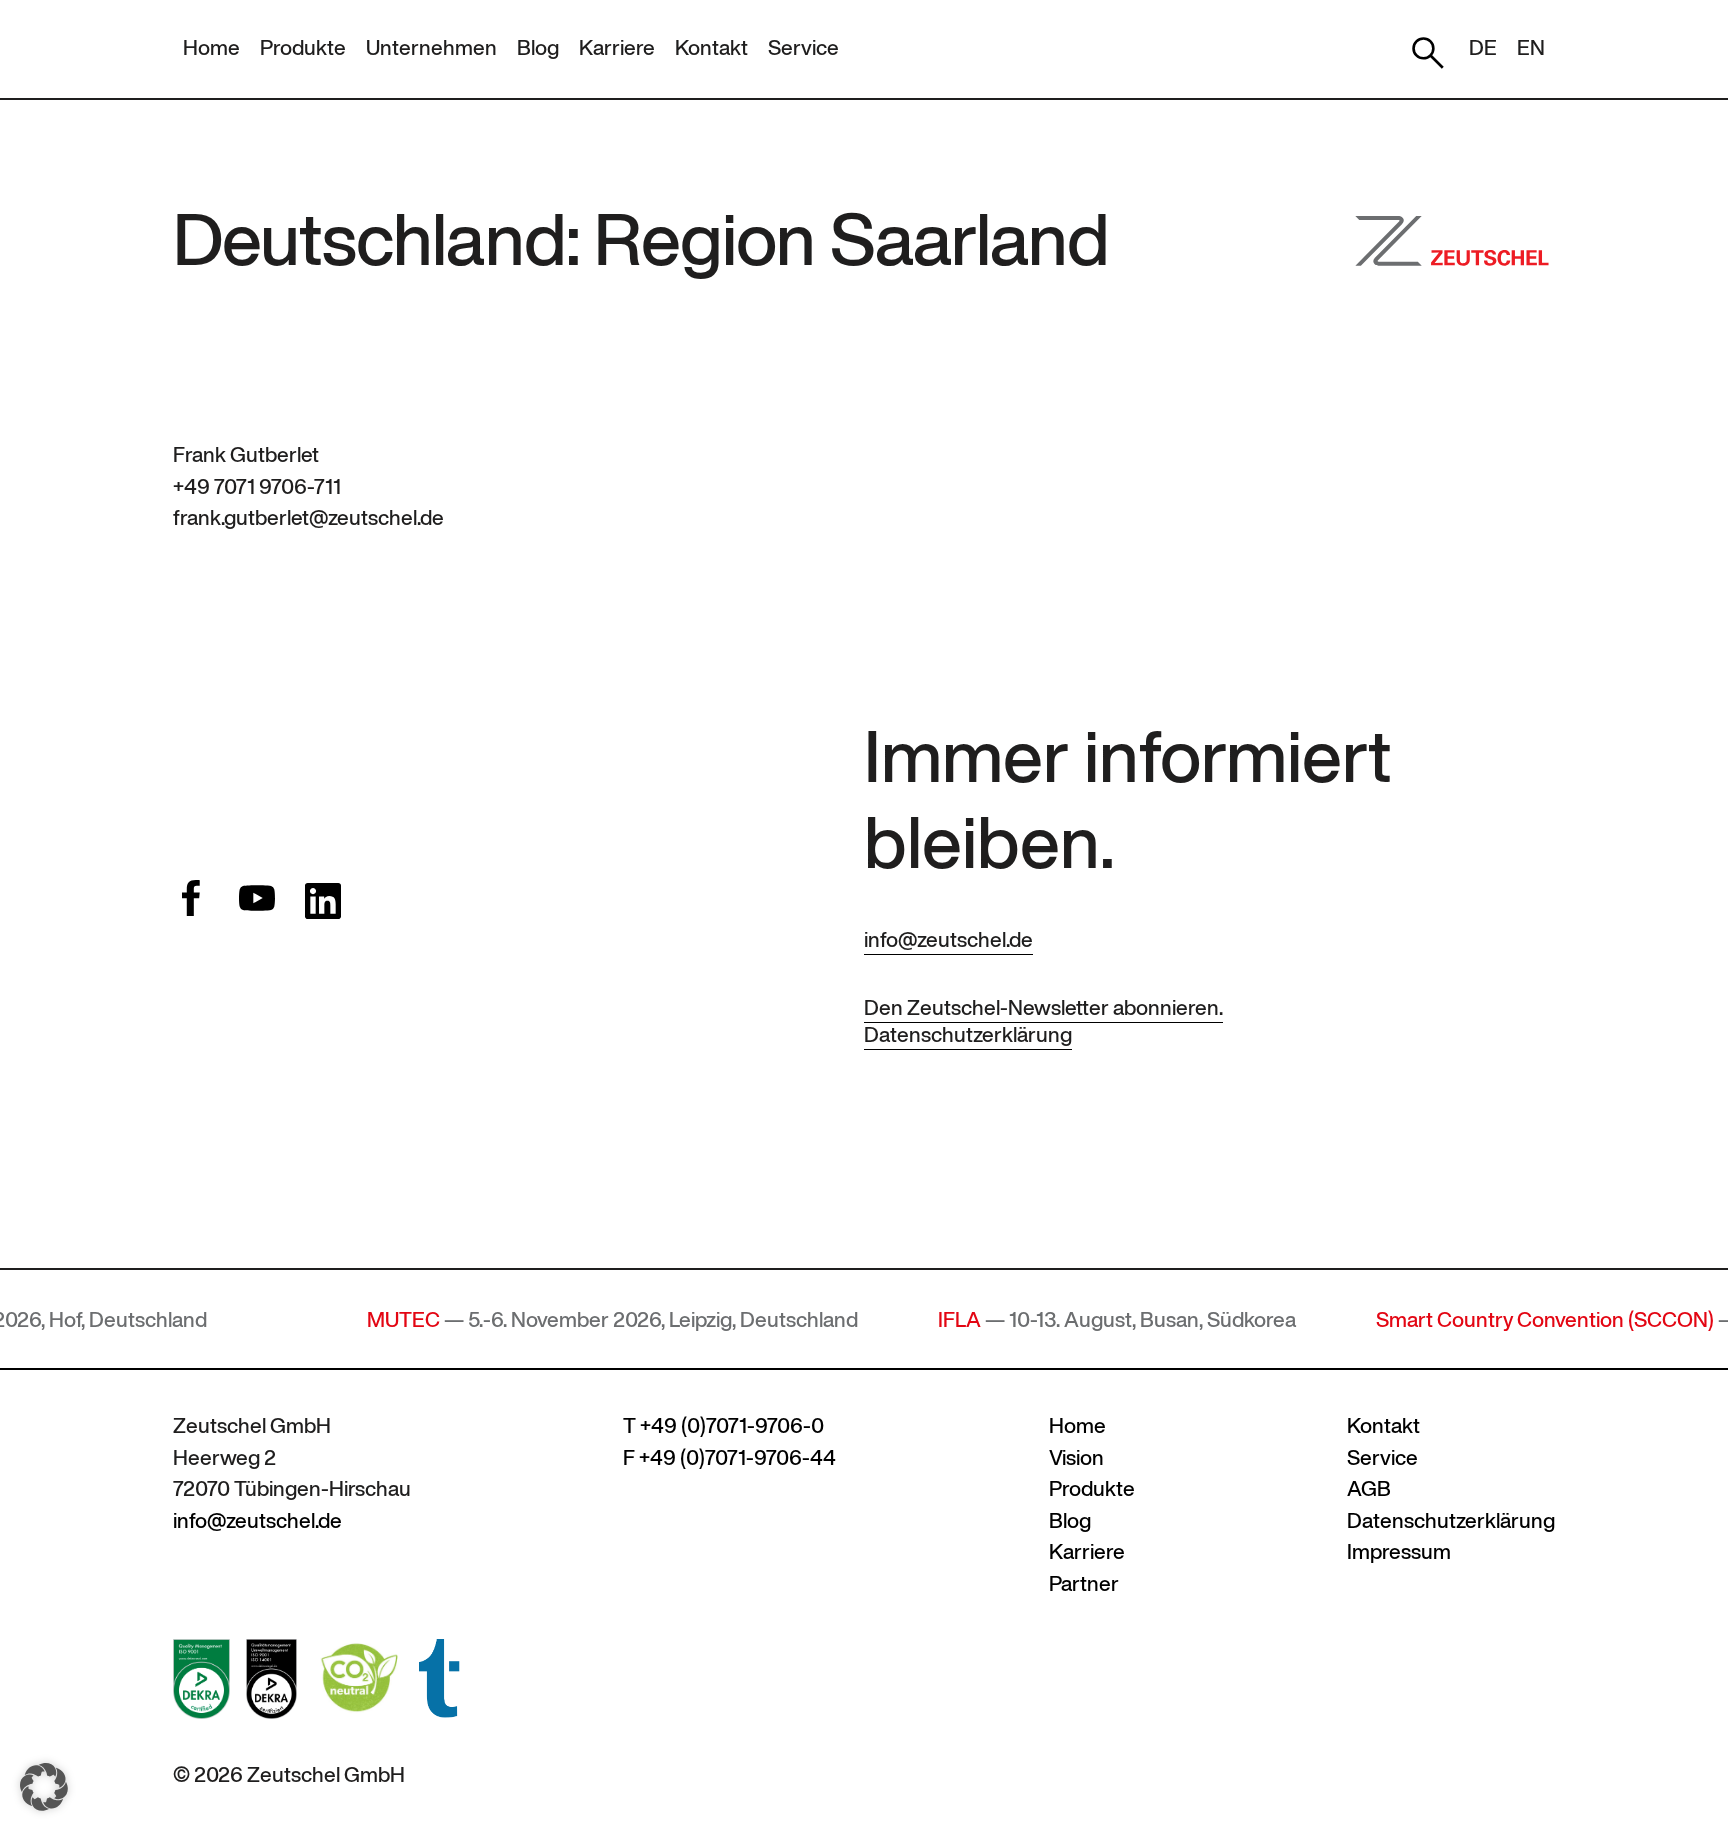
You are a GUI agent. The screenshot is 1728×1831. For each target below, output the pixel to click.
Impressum (1399, 1551)
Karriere (617, 47)
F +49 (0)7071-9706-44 (729, 1457)
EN (1531, 47)
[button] (44, 1787)
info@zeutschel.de (948, 939)
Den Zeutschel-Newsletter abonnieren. (1043, 1007)
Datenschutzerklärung (968, 1034)
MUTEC (347, 1319)
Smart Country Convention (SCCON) (1489, 1319)
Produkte (303, 47)
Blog (538, 47)
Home (211, 47)
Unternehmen (431, 47)
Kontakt (711, 47)
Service (803, 47)
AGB (1369, 1488)
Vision (1076, 1457)
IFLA (903, 1319)
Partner (1084, 1583)
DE (1483, 47)
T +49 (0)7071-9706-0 (723, 1425)
